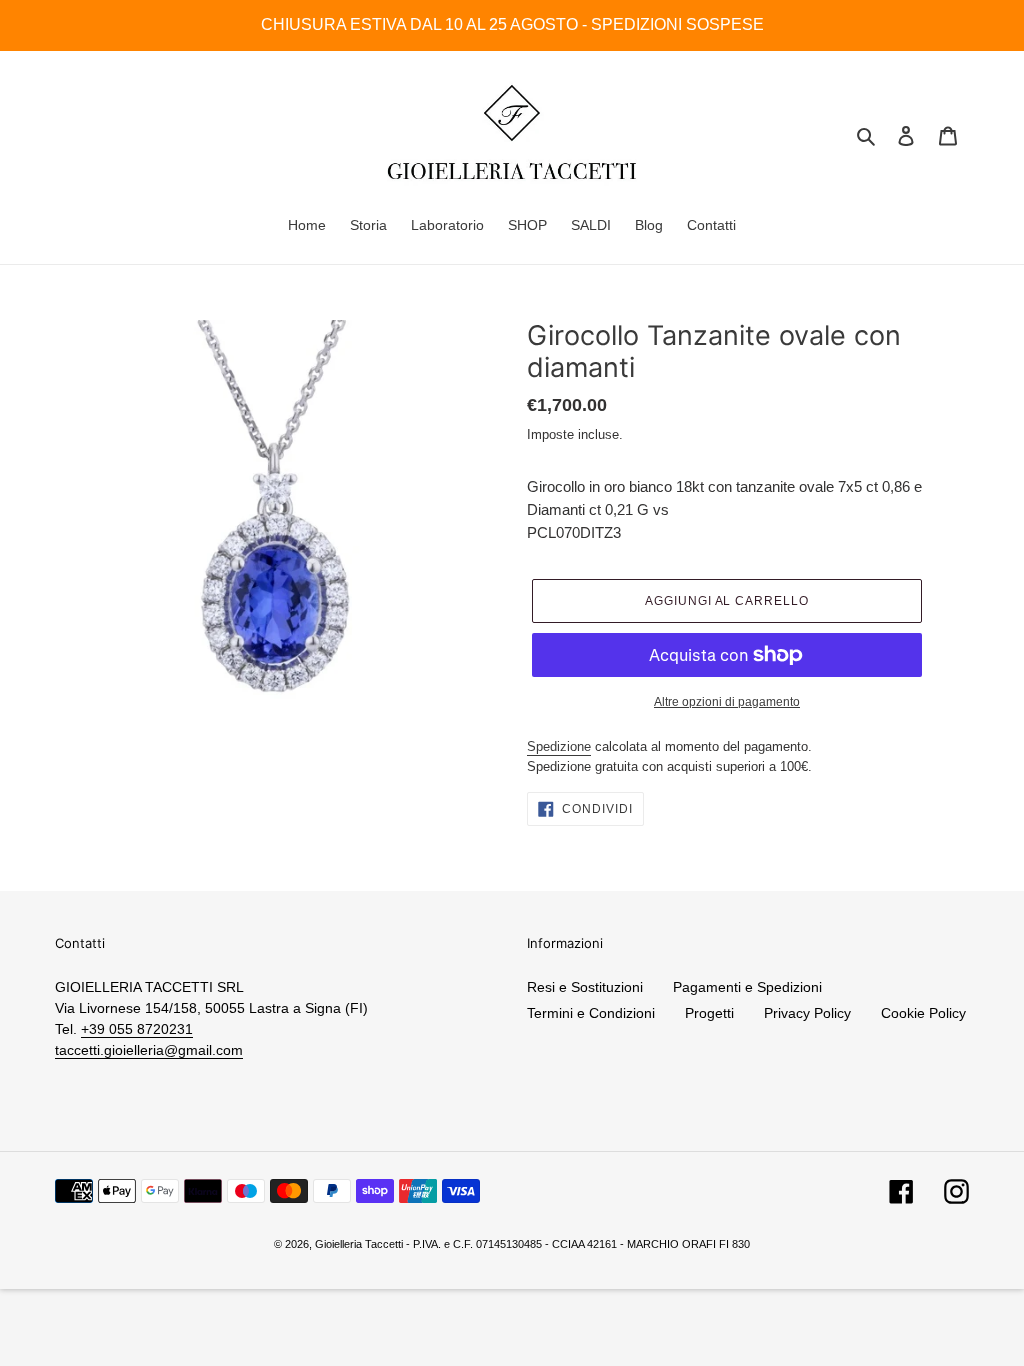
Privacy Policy (807, 1013)
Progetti (709, 1013)
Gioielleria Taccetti (359, 1244)
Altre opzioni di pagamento (727, 702)
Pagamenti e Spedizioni (747, 987)
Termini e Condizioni (591, 1013)
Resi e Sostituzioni (585, 987)
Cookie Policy (923, 1013)
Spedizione (559, 746)
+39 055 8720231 (137, 1029)
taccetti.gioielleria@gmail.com (149, 1050)
